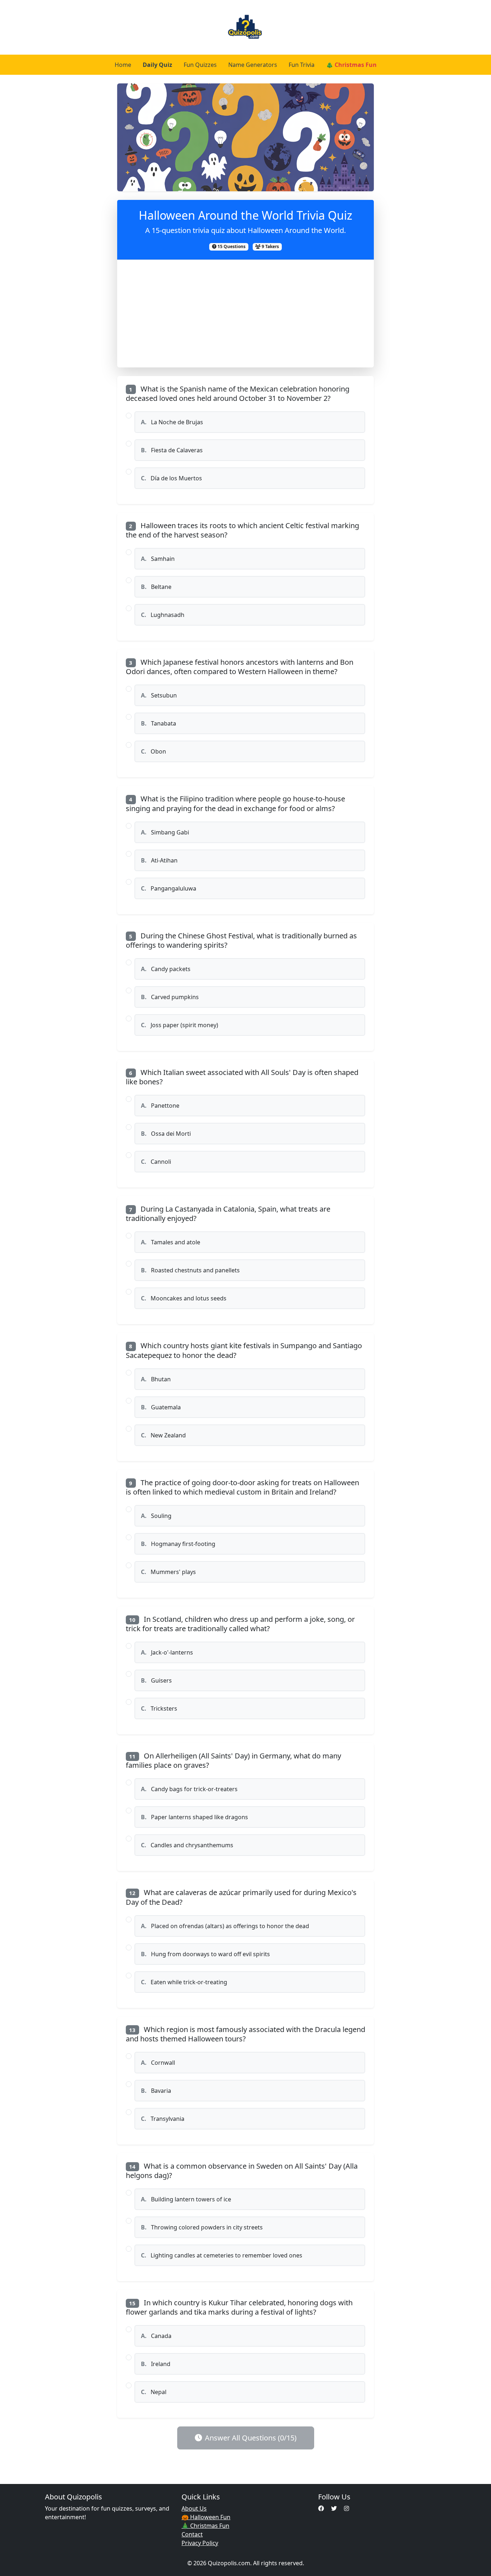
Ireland (156, 2364)
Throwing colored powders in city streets (202, 2227)
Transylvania (163, 2119)
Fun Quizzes (200, 65)
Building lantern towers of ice (186, 2199)
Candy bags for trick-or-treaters (189, 1789)
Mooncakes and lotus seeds (184, 1298)
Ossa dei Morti (166, 1134)
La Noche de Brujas (172, 422)
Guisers (156, 1680)
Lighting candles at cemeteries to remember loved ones (222, 2255)
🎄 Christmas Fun (351, 65)
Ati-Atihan (159, 860)
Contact (192, 2534)
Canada (156, 2336)
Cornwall (158, 2063)
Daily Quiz (157, 65)
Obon (153, 751)
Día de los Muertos (171, 478)
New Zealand (163, 1435)
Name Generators (253, 65)
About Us (194, 2508)
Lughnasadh (163, 615)
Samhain (158, 559)
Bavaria (156, 2091)
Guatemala (161, 1407)
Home (123, 65)
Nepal (154, 2392)
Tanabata (159, 723)
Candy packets (166, 969)
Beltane (156, 587)
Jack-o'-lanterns (167, 1652)
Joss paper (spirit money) (180, 1025)
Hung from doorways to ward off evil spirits (205, 1954)
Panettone (160, 1106)
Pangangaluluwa (169, 888)
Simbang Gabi (165, 832)
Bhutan (156, 1379)
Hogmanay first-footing (178, 1544)
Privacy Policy (200, 2543)
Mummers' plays (168, 1572)
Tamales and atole (171, 1242)
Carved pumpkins (170, 997)
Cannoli (156, 1162)
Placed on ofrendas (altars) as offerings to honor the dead (225, 1926)
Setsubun (159, 695)
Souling (156, 1516)
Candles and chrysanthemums (187, 1845)
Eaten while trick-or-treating (184, 1982)
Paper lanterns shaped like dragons (194, 1817)
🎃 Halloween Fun (206, 2517)
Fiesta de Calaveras (172, 450)
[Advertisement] (246, 314)
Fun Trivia (302, 65)
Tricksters (159, 1708)
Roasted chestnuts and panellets (190, 1270)
